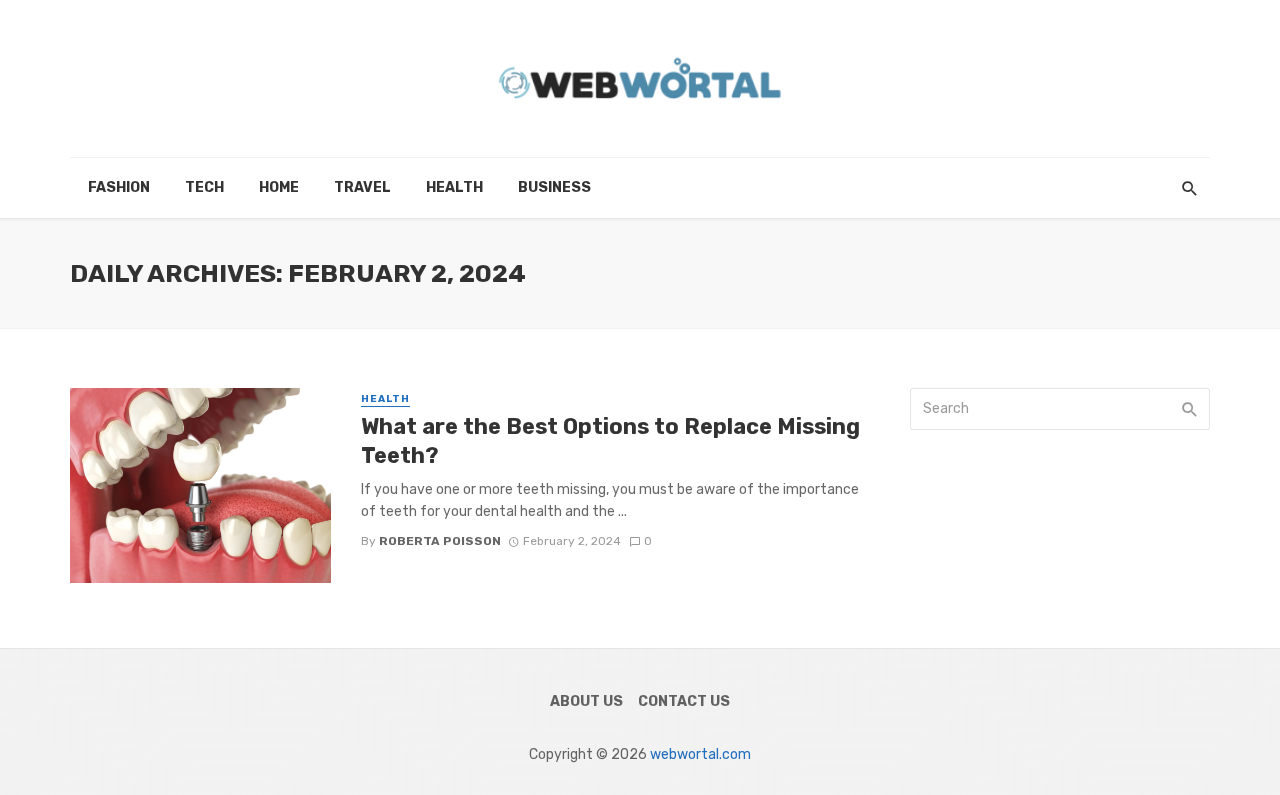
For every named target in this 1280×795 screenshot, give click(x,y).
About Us (586, 701)
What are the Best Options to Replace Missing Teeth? (610, 440)
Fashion (119, 187)
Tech (204, 187)
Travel (362, 187)
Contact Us (684, 701)
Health (454, 187)
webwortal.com (700, 754)
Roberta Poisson (440, 541)
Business (554, 187)
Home (279, 187)
